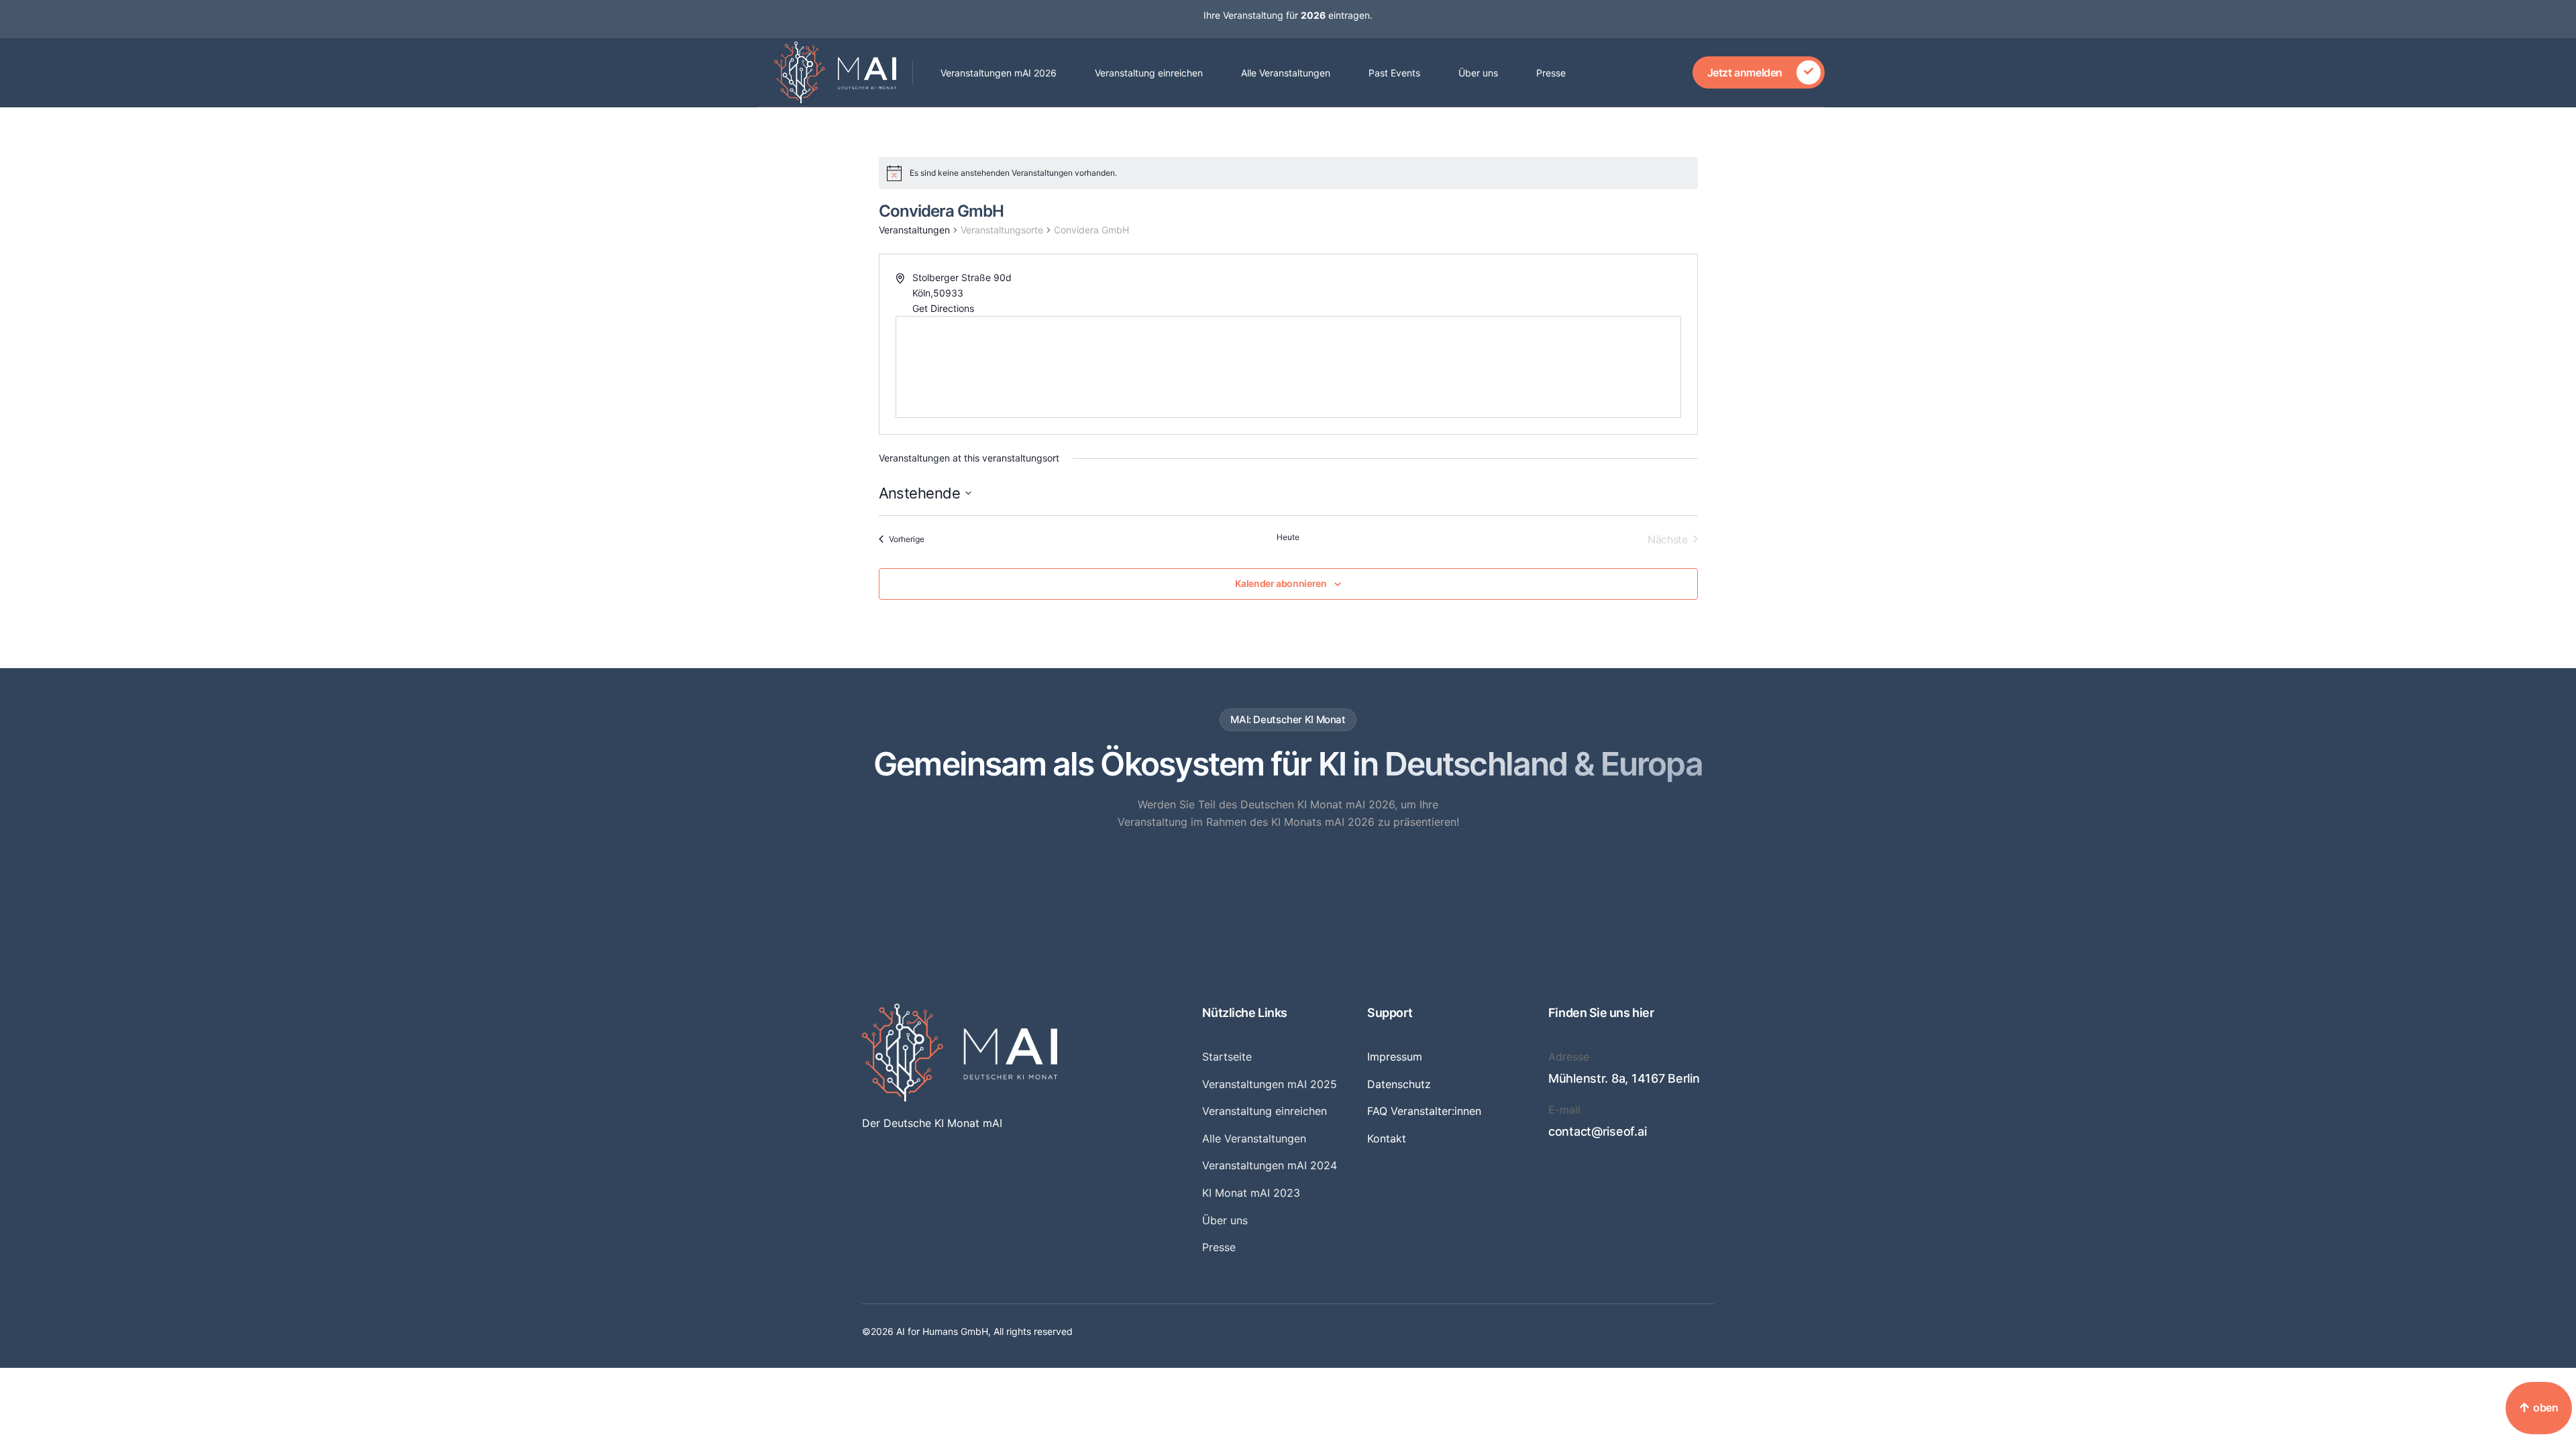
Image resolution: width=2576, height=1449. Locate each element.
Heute (1288, 537)
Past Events (1394, 73)
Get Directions (943, 308)
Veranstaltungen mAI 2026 (999, 73)
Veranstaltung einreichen (1149, 73)
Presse (1551, 73)
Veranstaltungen (914, 230)
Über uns (1478, 73)
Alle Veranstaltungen (1286, 73)
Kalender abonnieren (1281, 584)
